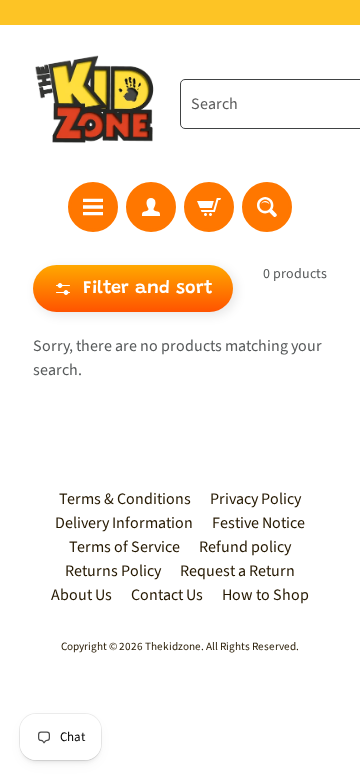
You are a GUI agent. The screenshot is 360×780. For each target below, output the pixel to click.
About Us (81, 595)
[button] (133, 288)
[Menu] (93, 207)
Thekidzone (173, 646)
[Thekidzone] (98, 103)
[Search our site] (267, 207)
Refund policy (245, 547)
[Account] (151, 207)
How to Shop (265, 595)
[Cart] (209, 207)
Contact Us (167, 595)
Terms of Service (124, 547)
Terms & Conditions (125, 499)
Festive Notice (258, 523)
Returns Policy (113, 571)
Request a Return (237, 571)
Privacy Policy (255, 499)
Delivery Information (124, 523)
